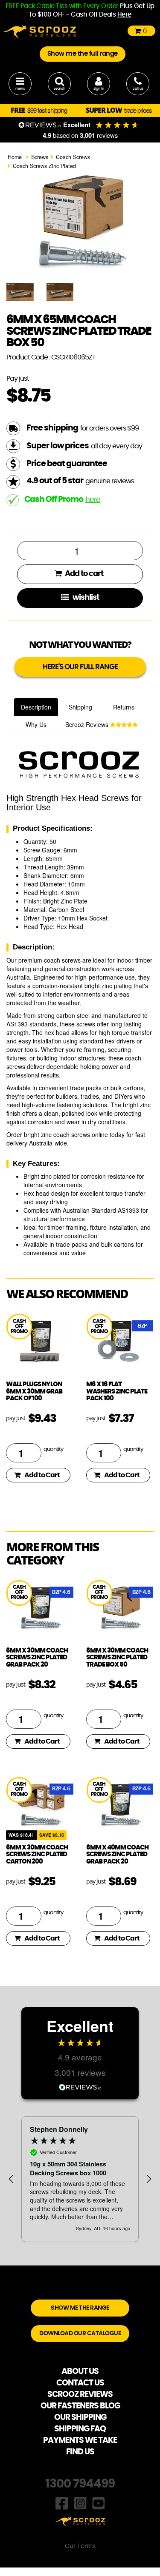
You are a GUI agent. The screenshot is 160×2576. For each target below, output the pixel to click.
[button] (12, 2179)
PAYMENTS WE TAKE (80, 2441)
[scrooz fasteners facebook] (62, 2502)
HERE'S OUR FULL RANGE (80, 667)
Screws (40, 157)
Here (124, 15)
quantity (53, 1449)
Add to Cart (42, 1475)
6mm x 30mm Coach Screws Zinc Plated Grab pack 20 (37, 1658)
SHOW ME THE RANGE (80, 2308)
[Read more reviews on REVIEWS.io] (80, 2086)
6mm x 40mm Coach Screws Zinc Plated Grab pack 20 (117, 1855)
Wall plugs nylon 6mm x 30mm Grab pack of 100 (34, 1391)
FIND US (80, 2452)
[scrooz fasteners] (40, 31)
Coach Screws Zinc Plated (44, 166)
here (93, 500)
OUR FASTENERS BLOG (80, 2406)
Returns (124, 707)
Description (36, 707)
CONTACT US (80, 2383)
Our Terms (80, 2546)
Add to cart (83, 574)
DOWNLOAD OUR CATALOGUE (80, 2334)
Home (15, 157)
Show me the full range (83, 54)
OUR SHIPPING (80, 2418)
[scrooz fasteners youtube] (99, 2502)
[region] (80, 2179)
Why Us (36, 724)
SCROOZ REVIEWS (80, 2395)
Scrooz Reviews (88, 724)
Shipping (80, 707)
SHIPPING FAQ (80, 2429)
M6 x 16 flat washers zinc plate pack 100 (117, 1391)
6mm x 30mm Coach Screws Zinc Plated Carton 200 (37, 1855)
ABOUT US (80, 2372)
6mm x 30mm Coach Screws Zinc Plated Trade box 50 (117, 1658)
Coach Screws (73, 157)
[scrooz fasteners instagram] (80, 2502)
